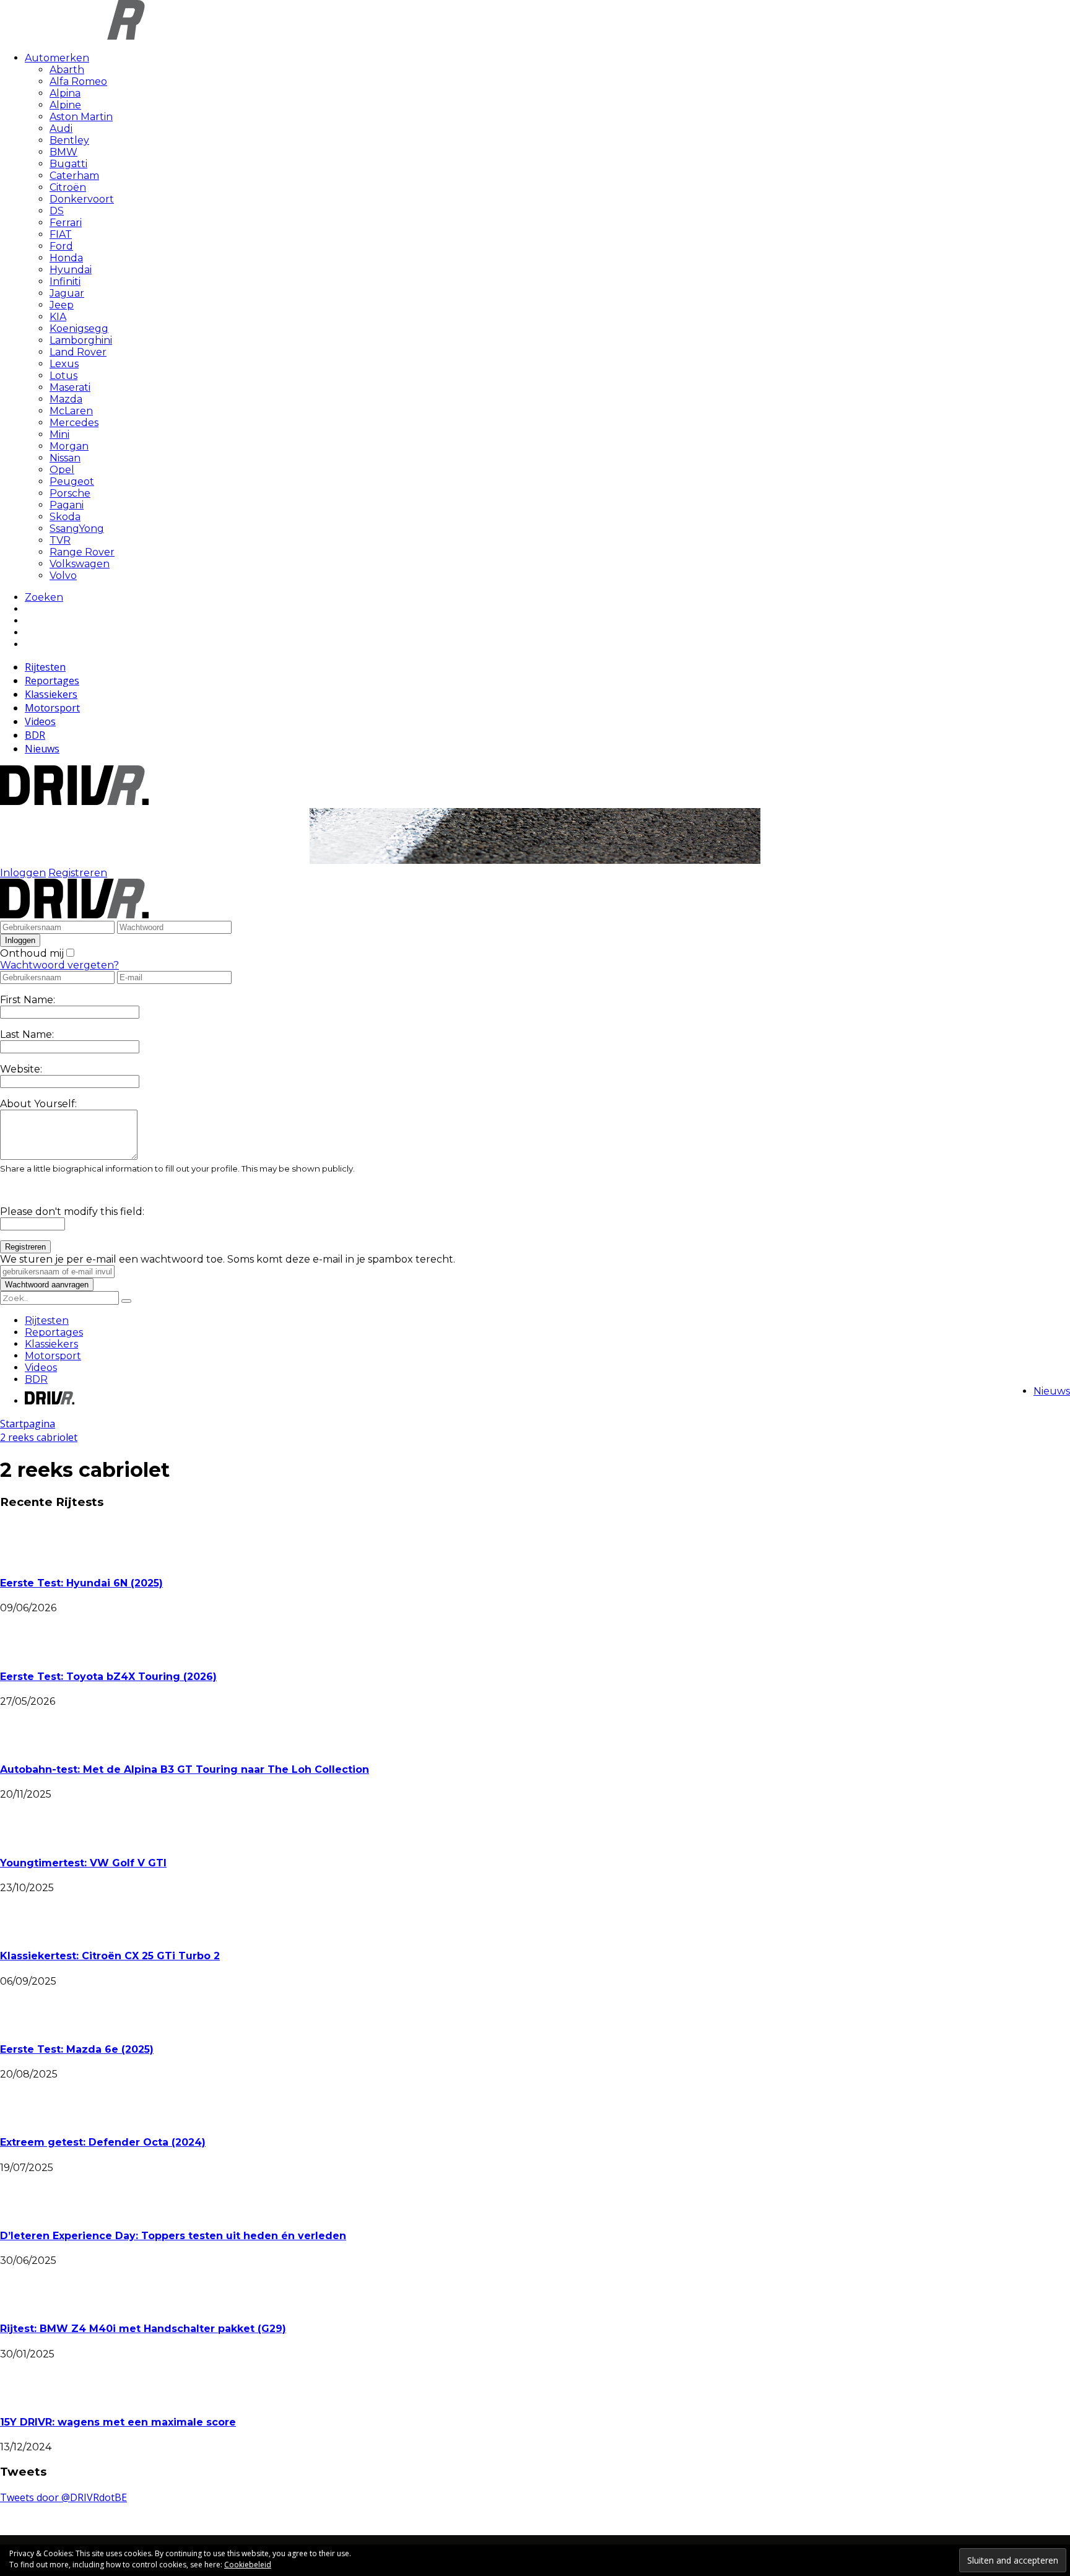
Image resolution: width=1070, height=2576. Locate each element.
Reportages (52, 681)
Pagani (67, 505)
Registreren (78, 873)
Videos (40, 721)
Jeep (62, 305)
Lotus (63, 376)
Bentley (69, 140)
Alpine (65, 105)
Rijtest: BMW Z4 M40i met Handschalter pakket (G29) (143, 2329)
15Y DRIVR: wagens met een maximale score (118, 2422)
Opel (62, 470)
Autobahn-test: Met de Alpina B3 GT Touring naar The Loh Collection (185, 1769)
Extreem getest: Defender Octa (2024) (103, 2142)
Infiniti (65, 281)
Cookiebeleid (248, 2565)
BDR (35, 735)
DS (57, 211)
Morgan (69, 446)
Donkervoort (82, 199)
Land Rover (78, 352)
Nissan (65, 458)
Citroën (68, 187)
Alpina (65, 93)
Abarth (67, 70)
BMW (63, 152)
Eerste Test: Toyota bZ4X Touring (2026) (108, 1677)
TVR (60, 540)
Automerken (57, 58)
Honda (66, 258)
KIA (58, 317)
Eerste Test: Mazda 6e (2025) (77, 2049)
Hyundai (71, 270)
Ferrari (66, 223)
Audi (61, 128)
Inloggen (23, 873)
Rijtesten (45, 667)
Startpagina (28, 1424)
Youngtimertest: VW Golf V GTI (83, 1863)
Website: (21, 1069)
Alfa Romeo (78, 81)
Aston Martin (81, 117)
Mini (59, 434)
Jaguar (67, 293)
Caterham (74, 176)
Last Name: (27, 1034)
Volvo (63, 576)
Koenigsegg (79, 329)
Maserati (70, 387)
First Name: (28, 1000)
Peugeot (72, 481)
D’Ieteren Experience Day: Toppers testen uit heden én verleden (173, 2236)
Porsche (70, 493)
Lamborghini (81, 340)
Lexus (64, 364)
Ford (61, 246)
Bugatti (68, 164)
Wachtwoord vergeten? (59, 965)
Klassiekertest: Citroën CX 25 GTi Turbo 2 (110, 1956)
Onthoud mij (32, 953)
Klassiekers (51, 694)
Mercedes (74, 423)
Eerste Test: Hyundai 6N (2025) (81, 1583)
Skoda (65, 517)
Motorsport (52, 708)
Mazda (66, 399)
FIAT (61, 234)
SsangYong (77, 529)
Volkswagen (80, 564)
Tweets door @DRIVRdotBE (63, 2497)
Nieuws (42, 749)
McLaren (71, 411)
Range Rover (82, 552)
